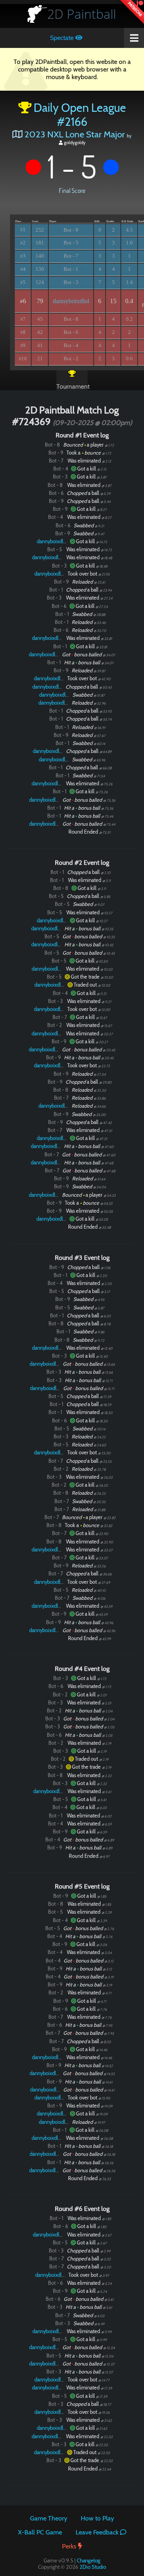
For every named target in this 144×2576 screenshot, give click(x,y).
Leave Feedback (98, 2532)
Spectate (63, 38)
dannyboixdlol (71, 301)
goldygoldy (74, 143)
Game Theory (49, 2518)
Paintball (82, 14)
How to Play (97, 2518)
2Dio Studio (93, 2567)
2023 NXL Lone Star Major (75, 134)
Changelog (89, 2560)
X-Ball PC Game (40, 2532)
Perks (70, 2546)
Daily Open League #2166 (80, 115)
